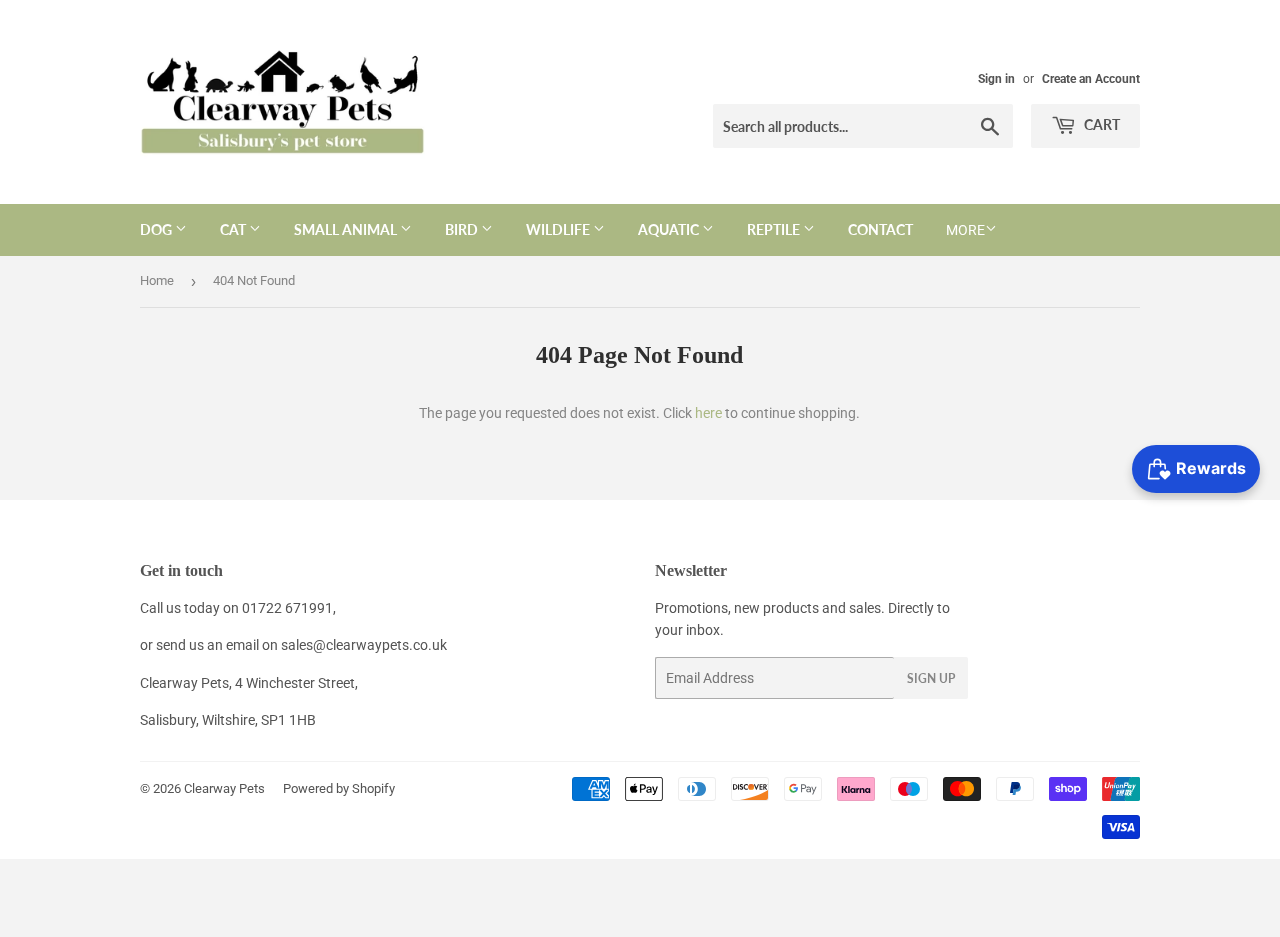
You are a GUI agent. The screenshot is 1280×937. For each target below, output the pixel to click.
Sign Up (931, 678)
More (965, 230)
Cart (1100, 124)
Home (157, 280)
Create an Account (1091, 79)
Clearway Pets (224, 788)
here (708, 413)
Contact (880, 229)
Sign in (996, 79)
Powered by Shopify (339, 788)
